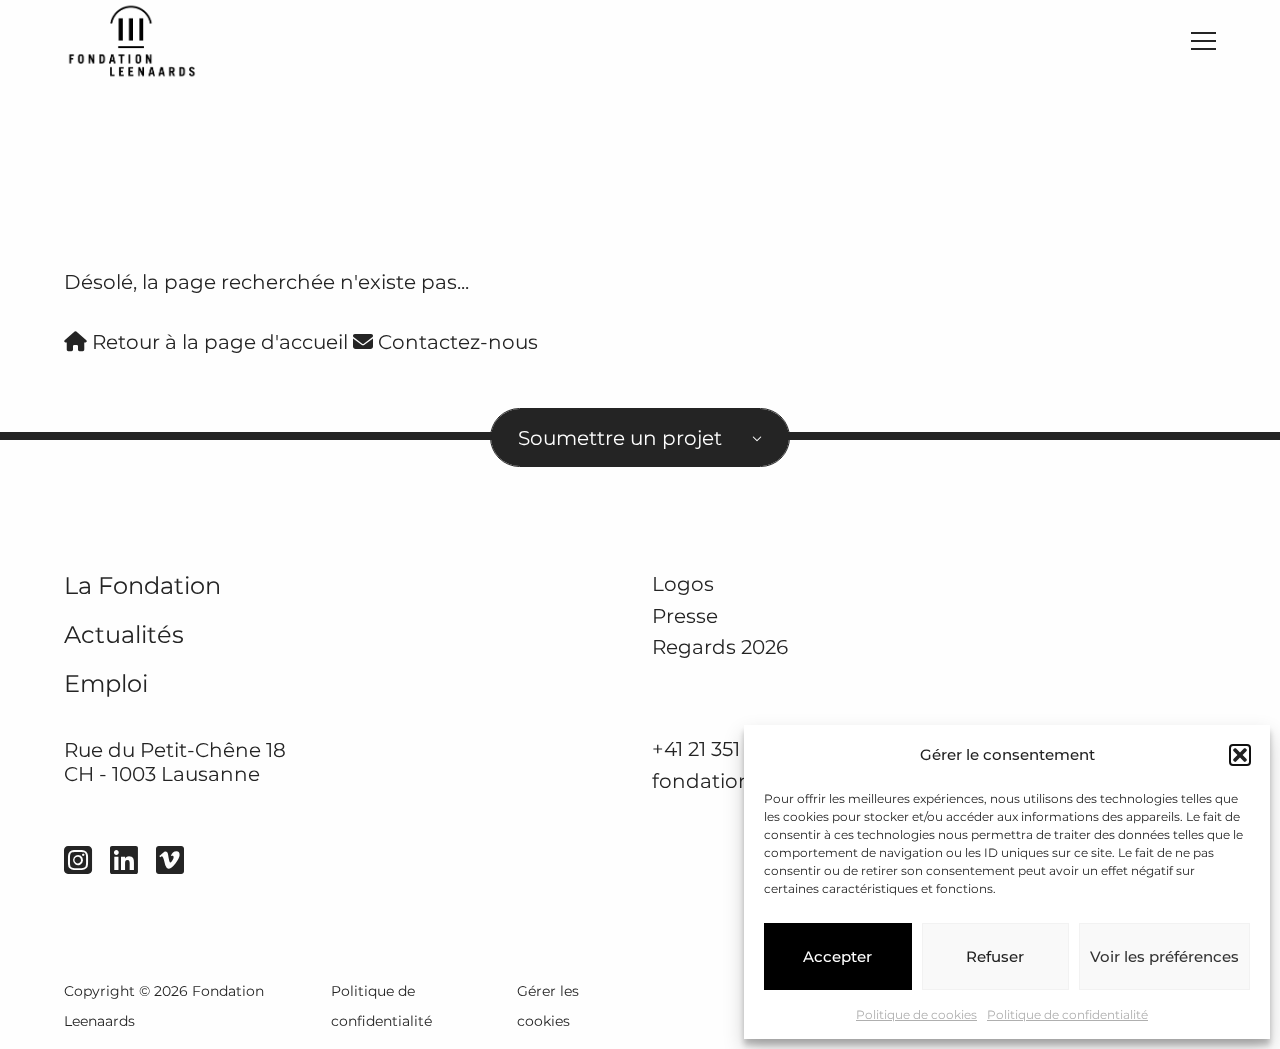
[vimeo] (170, 860)
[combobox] (640, 437)
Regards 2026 (720, 647)
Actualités (124, 634)
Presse (685, 615)
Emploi (106, 683)
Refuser (995, 956)
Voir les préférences (1164, 956)
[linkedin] (124, 860)
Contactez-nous (455, 342)
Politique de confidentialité (1067, 1014)
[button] (1240, 755)
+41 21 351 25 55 (723, 748)
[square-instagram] (78, 860)
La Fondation (142, 585)
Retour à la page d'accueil (217, 342)
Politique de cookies (916, 1014)
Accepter (837, 956)
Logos (683, 583)
